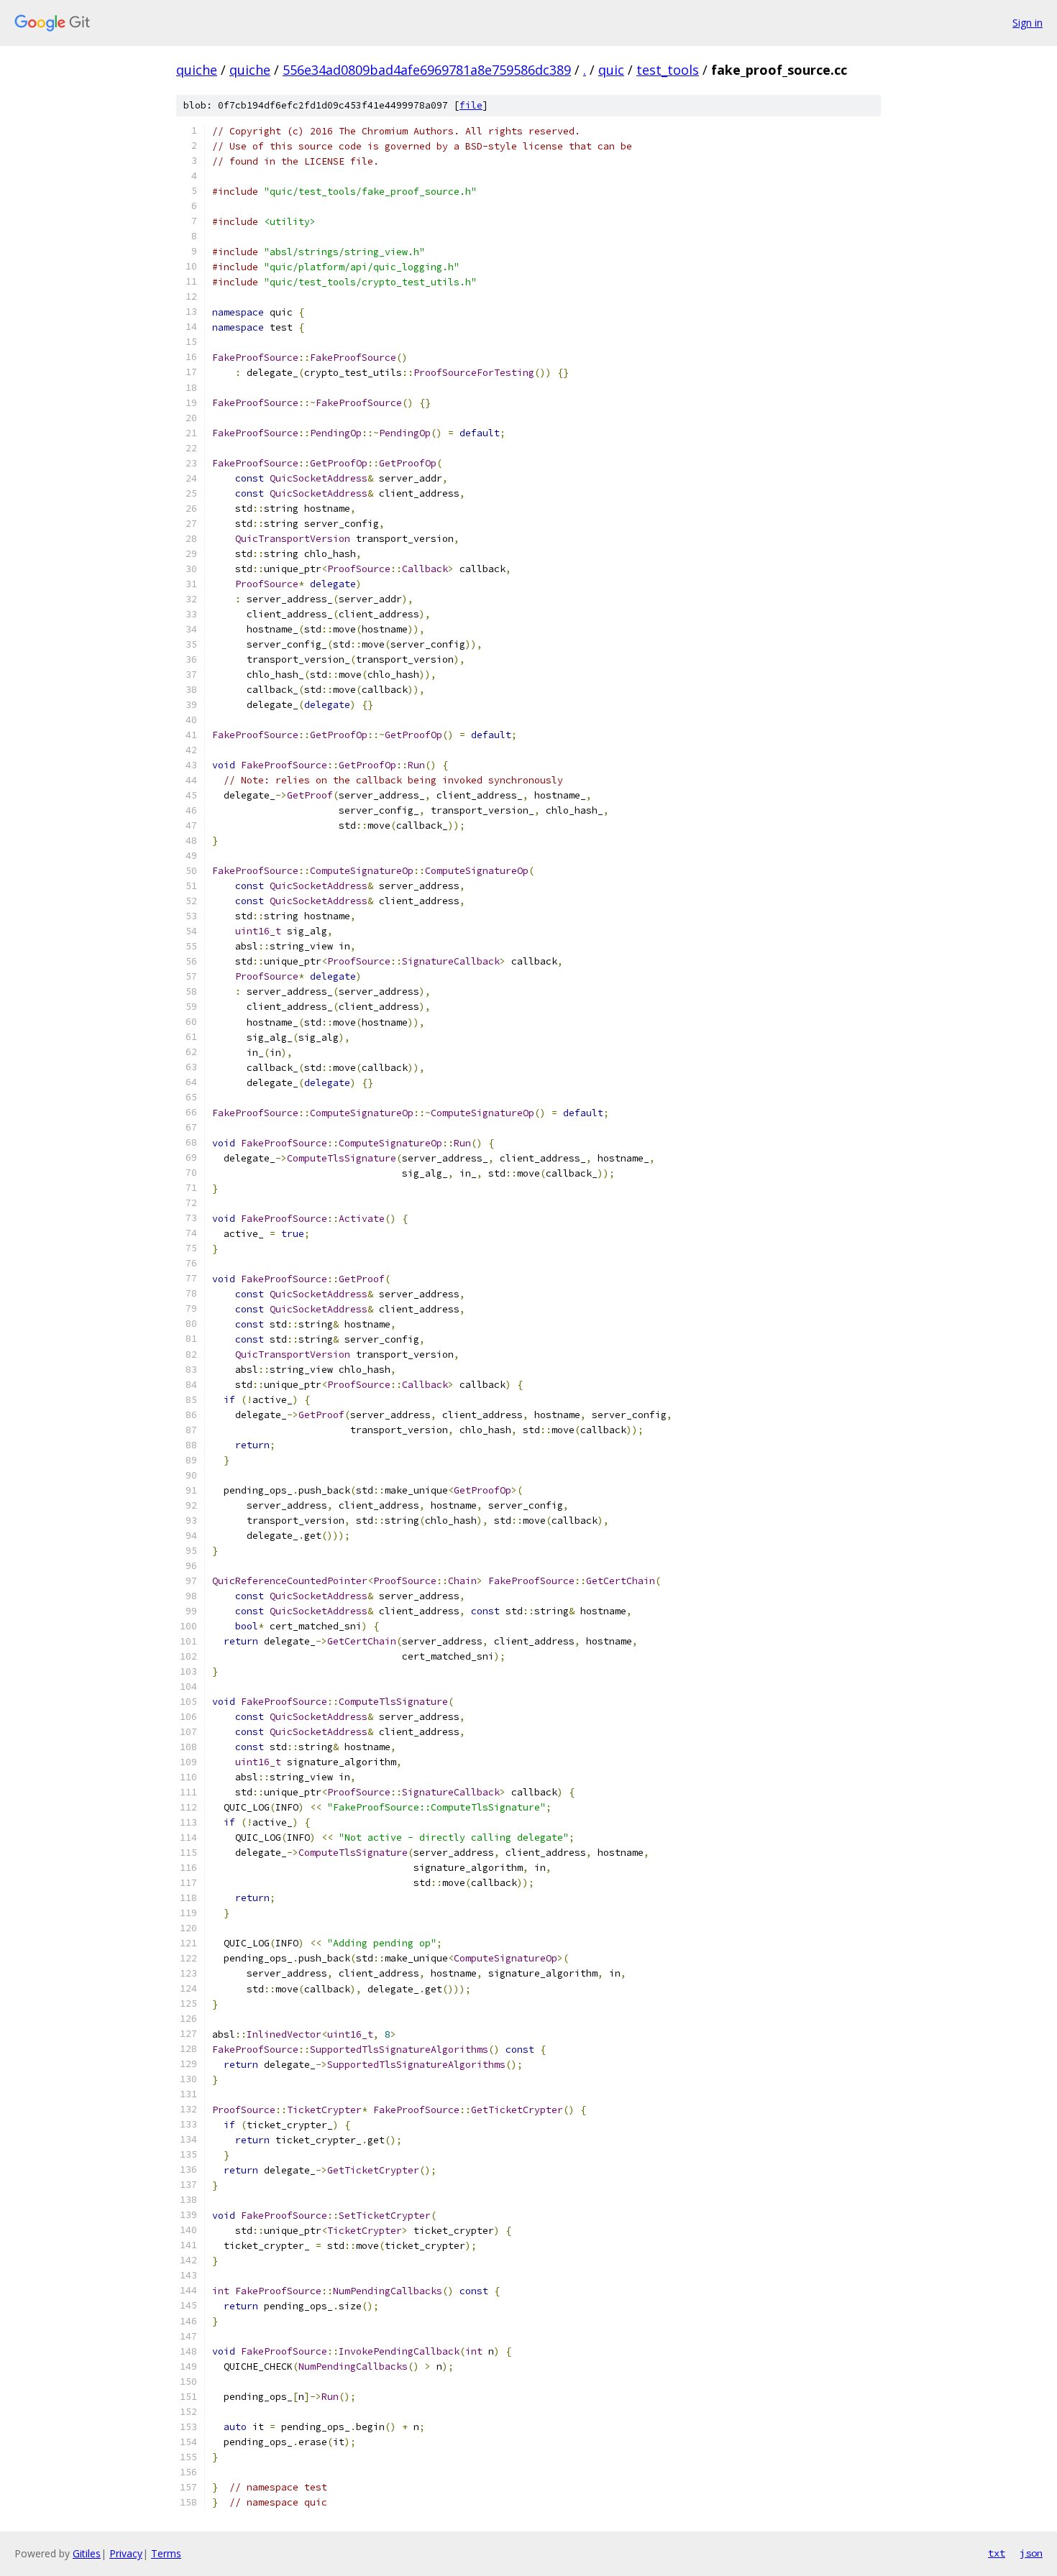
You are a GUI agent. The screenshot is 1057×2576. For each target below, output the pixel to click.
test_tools (668, 70)
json (1031, 2553)
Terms (166, 2553)
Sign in (1028, 23)
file (471, 105)
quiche (197, 70)
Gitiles (87, 2553)
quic (611, 70)
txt (997, 2553)
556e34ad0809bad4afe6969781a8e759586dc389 (427, 70)
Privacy (126, 2553)
